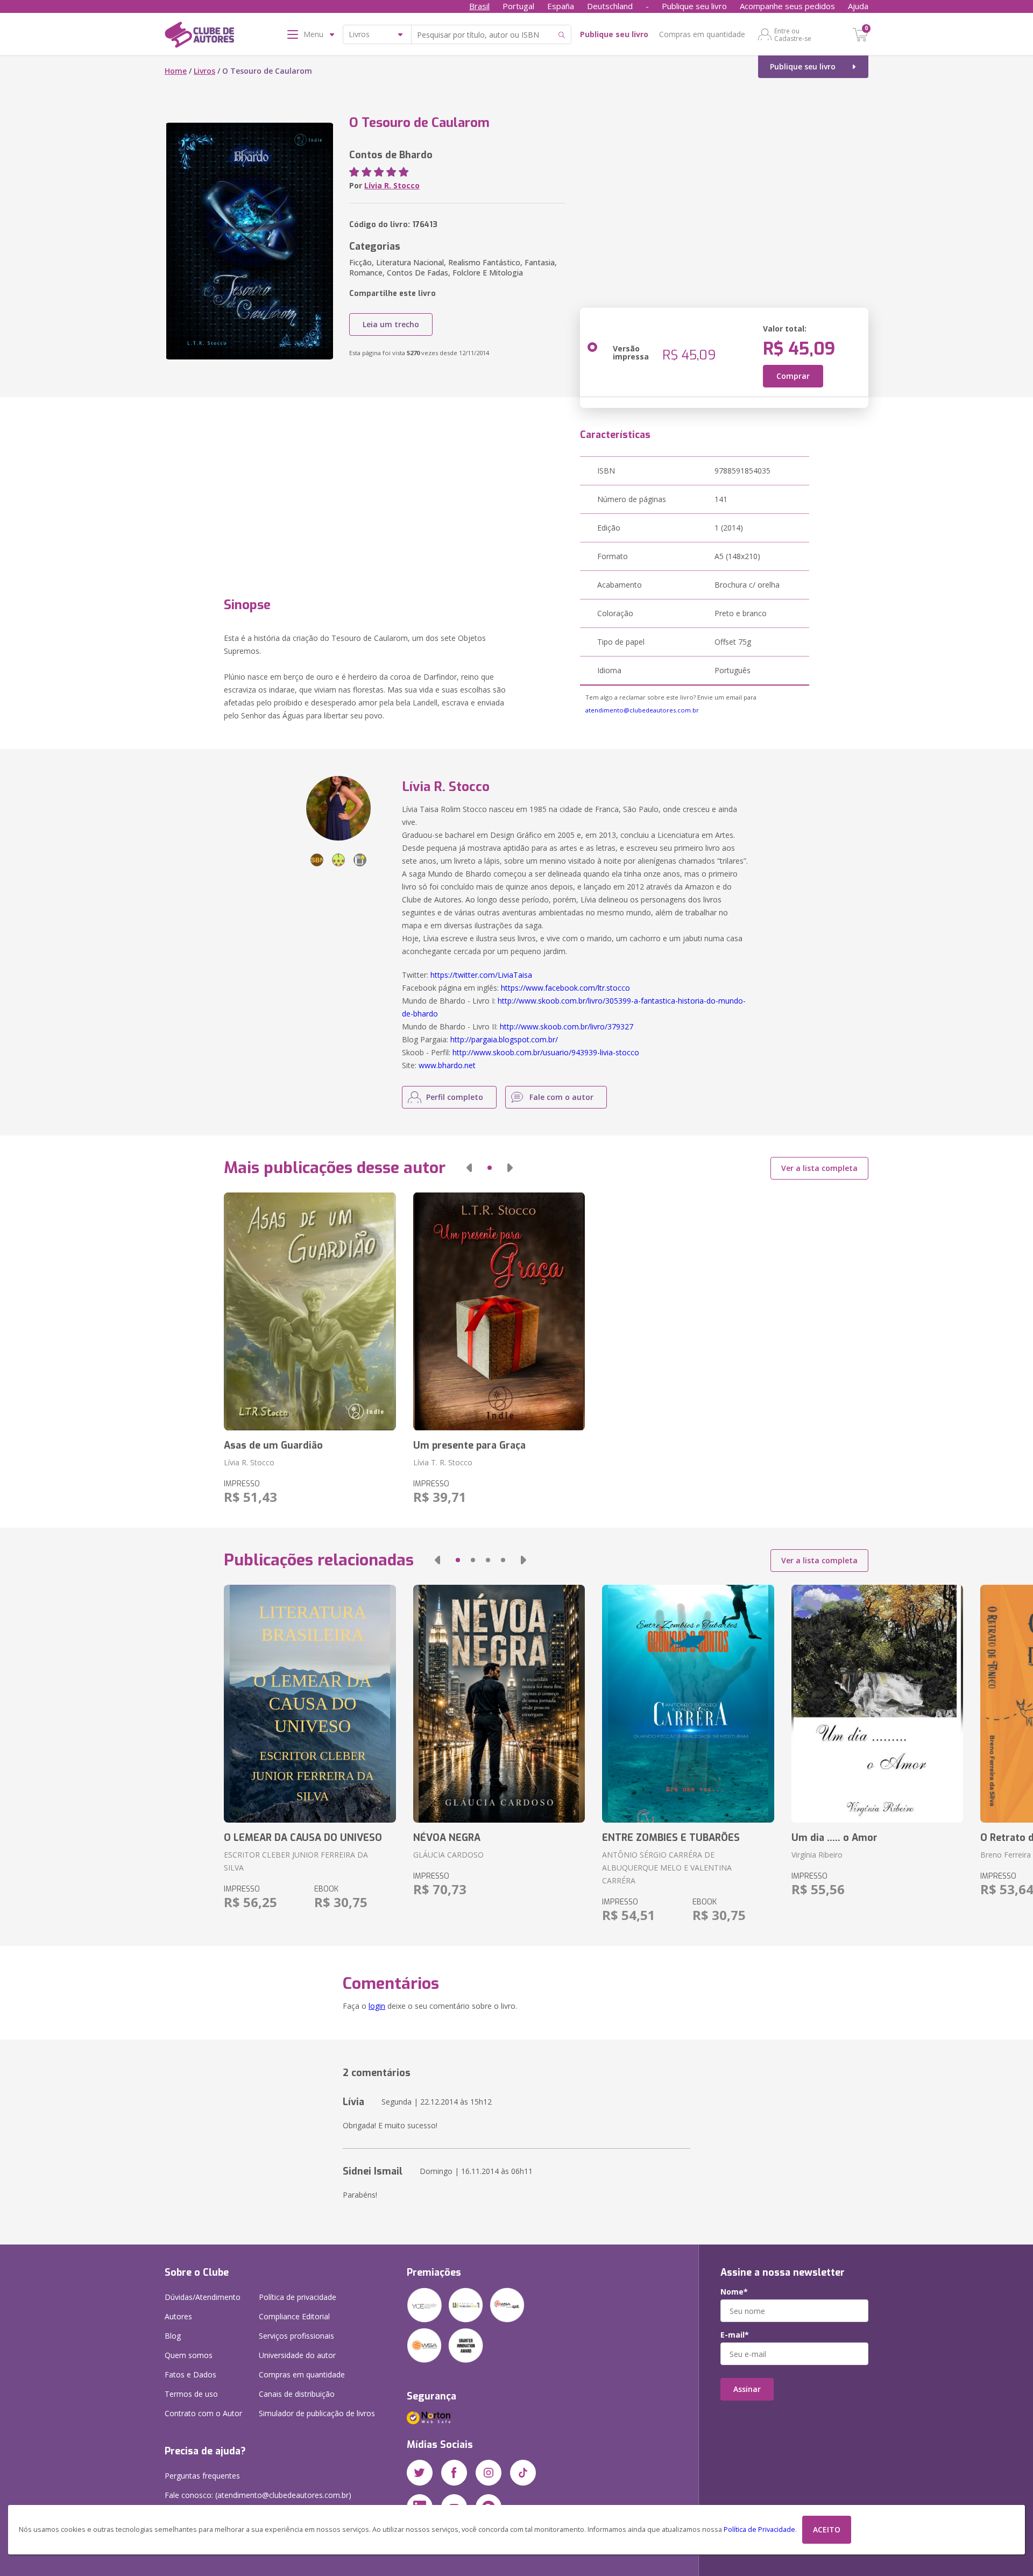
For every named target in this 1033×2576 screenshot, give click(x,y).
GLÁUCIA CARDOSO (448, 1855)
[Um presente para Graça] (499, 1311)
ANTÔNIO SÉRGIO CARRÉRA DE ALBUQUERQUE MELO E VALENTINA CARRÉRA (667, 1868)
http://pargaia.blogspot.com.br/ (504, 1039)
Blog (173, 2336)
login (377, 2006)
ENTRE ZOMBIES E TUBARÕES (671, 1838)
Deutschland (610, 6)
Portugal (518, 6)
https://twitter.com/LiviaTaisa (481, 975)
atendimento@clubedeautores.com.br (642, 710)
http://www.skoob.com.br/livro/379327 (567, 1026)
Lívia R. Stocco (392, 185)
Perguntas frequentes (202, 2476)
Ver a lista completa (819, 1168)
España (561, 6)
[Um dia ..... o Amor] (877, 1704)
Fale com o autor (561, 1097)
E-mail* (735, 2335)
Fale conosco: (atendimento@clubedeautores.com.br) (258, 2495)
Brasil (479, 6)
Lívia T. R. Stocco (443, 1462)
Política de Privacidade (759, 2529)
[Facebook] (454, 2473)
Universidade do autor (297, 2355)
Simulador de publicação (317, 2413)
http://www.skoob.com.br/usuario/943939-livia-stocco (546, 1052)
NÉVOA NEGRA (447, 1838)
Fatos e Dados (190, 2374)
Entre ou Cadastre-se (793, 34)
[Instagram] (489, 2473)
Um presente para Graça (469, 1445)
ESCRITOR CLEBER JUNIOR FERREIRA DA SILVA (296, 1861)
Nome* (734, 2292)
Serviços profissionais (296, 2336)
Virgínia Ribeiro (817, 1855)
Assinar (747, 2389)
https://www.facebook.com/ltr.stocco (565, 988)
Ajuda (858, 6)
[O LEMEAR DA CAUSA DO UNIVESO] (310, 1704)
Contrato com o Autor (203, 2413)
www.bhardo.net (447, 1065)
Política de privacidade (298, 2297)
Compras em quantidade (702, 34)
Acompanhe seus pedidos (787, 6)
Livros (204, 71)
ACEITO (827, 2529)
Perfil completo (455, 1097)
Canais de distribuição (297, 2394)
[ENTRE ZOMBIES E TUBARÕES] (688, 1704)
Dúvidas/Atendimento (203, 2297)
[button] (469, 1168)
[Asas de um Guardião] (310, 1311)
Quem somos (189, 2355)
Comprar (793, 376)
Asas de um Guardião (273, 1445)
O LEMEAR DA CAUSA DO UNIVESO (303, 1838)
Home (176, 71)
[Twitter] (420, 2473)
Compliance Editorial (294, 2316)
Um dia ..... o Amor (834, 1838)
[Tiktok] (523, 2473)
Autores (178, 2316)
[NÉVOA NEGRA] (499, 1704)
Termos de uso (191, 2394)
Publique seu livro (694, 6)
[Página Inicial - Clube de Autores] (199, 37)
